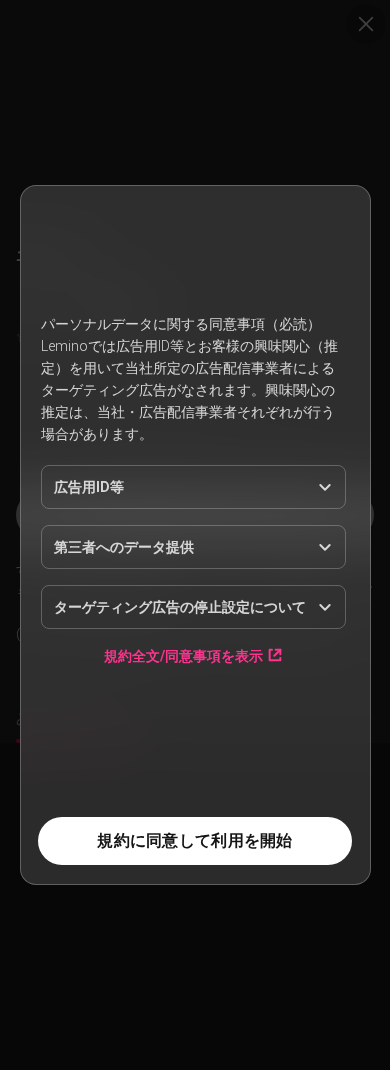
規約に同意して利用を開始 (194, 840)
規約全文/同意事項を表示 (183, 655)
